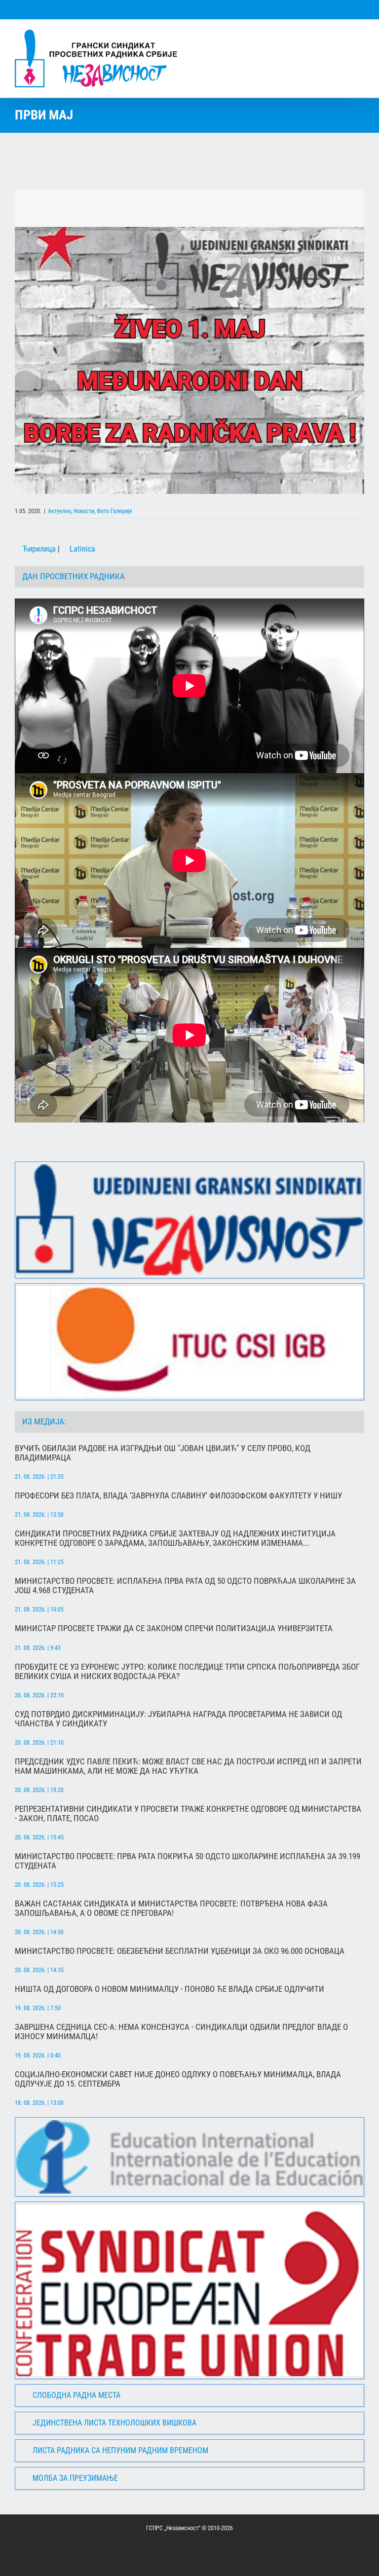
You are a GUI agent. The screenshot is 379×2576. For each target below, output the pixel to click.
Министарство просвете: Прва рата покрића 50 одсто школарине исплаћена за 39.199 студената (188, 1861)
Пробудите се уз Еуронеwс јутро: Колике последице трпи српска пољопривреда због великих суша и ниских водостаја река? (187, 1672)
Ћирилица (38, 549)
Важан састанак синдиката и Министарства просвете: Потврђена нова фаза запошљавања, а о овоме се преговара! (171, 1908)
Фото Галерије (114, 511)
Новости (84, 511)
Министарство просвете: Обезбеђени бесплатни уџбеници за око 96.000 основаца (180, 1951)
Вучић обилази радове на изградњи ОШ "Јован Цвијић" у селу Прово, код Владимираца (163, 1453)
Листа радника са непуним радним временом (120, 2450)
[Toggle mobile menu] (360, 35)
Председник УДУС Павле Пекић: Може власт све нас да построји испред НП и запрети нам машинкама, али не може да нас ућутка (188, 1766)
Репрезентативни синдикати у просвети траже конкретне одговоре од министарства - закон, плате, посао (188, 1814)
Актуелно (59, 511)
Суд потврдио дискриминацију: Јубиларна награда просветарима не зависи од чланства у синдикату (178, 1719)
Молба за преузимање (75, 2478)
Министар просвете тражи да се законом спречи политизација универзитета (174, 1628)
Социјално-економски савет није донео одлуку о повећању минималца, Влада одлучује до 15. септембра (178, 2079)
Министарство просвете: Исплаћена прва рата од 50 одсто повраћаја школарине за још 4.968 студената (185, 1586)
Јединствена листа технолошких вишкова (114, 2423)
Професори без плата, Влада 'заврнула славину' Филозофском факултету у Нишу (178, 1496)
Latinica (81, 549)
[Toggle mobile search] (342, 35)
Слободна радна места (76, 2395)
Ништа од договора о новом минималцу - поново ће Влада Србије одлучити (170, 1989)
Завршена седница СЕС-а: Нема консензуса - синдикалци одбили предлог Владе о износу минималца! (181, 2032)
